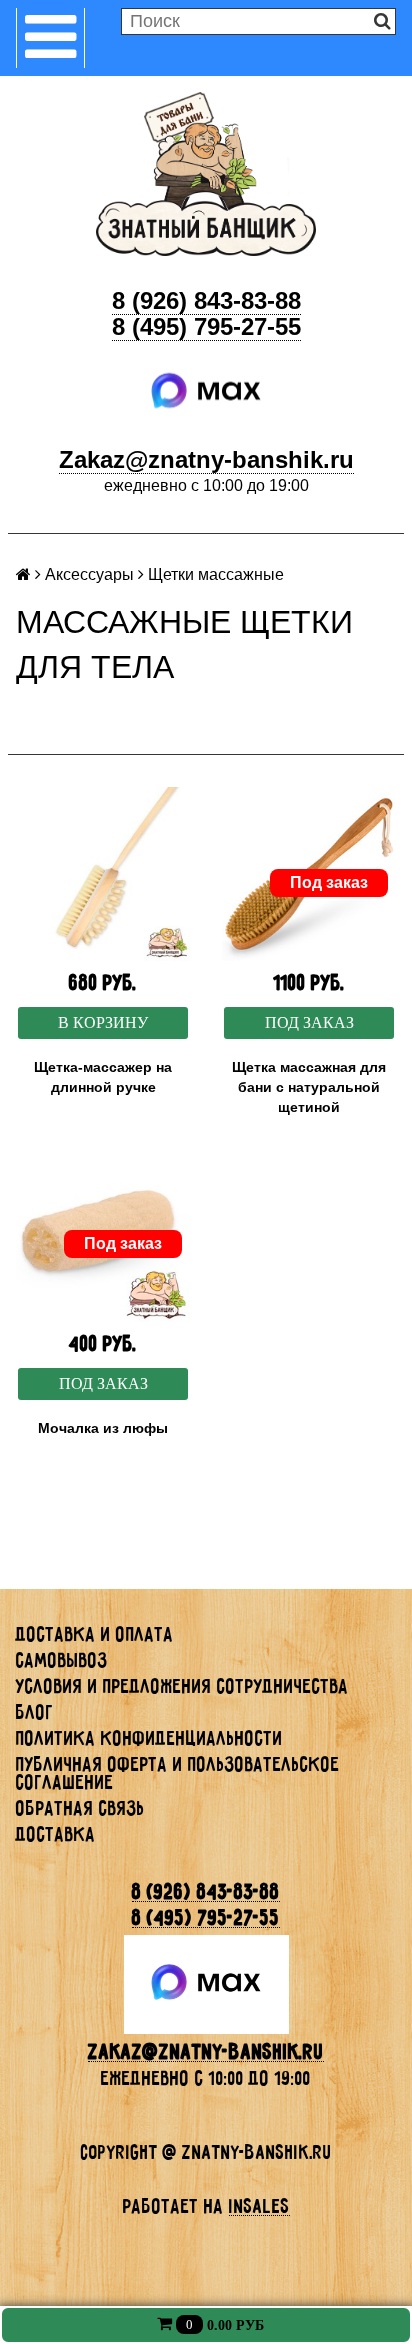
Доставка (56, 1834)
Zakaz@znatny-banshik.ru (206, 459)
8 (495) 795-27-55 (206, 326)
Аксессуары (89, 574)
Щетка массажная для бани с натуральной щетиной (309, 1087)
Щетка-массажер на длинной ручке (103, 1077)
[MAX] (206, 391)
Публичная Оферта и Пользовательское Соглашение (178, 1773)
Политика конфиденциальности (149, 1738)
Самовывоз (62, 1660)
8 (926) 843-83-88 (206, 300)
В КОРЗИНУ (103, 1022)
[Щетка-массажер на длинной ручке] (103, 874)
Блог (35, 1712)
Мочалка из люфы (103, 1428)
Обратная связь (80, 1808)
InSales (259, 2206)
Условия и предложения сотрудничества (182, 1686)
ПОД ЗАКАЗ (309, 1022)
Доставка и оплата (95, 1634)
